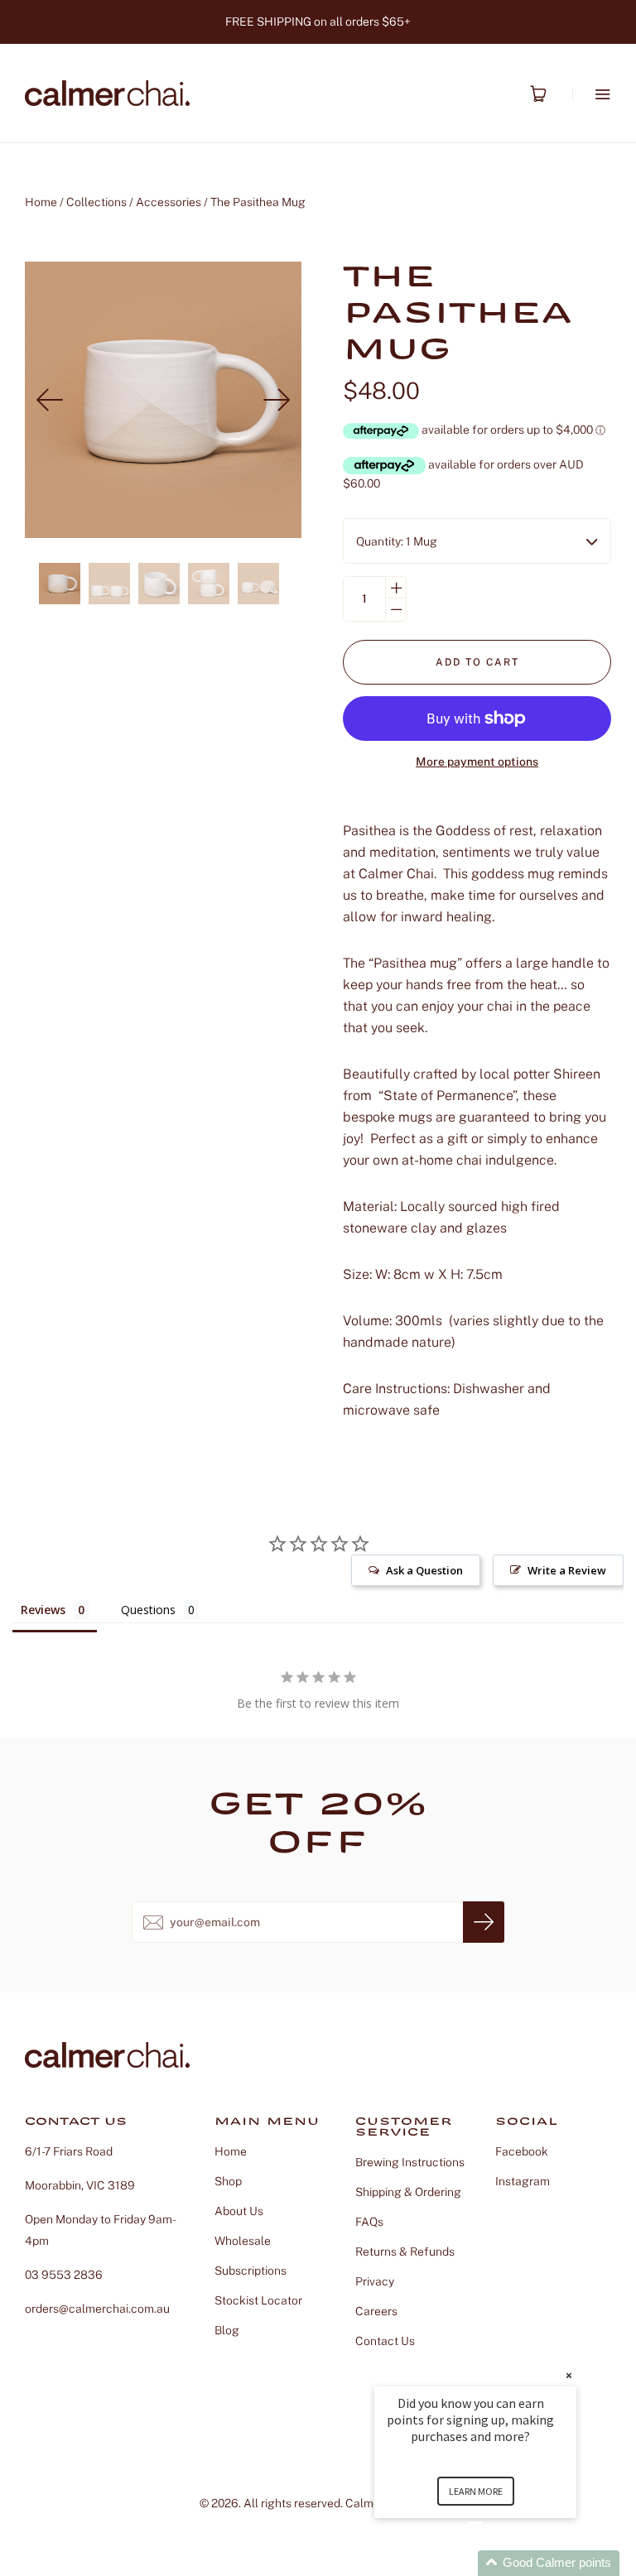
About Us (239, 2211)
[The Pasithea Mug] (60, 584)
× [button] (569, 2375)
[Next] (277, 400)
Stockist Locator (258, 2300)
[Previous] (50, 400)
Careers (376, 2311)
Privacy (375, 2281)
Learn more (476, 2491)
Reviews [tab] (43, 1610)
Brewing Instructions (410, 2162)
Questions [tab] (148, 1610)
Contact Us (385, 2341)
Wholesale (243, 2241)
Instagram (523, 2181)
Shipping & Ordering (408, 2192)
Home (41, 202)
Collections (96, 202)
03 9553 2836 (64, 2275)
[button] (495, 2563)
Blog (227, 2330)
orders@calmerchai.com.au (97, 2309)
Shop (228, 2181)
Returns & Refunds (405, 2252)
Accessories (169, 202)
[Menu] (592, 94)
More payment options (477, 762)
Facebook (522, 2151)
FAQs (369, 2222)
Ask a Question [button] (424, 1570)
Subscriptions (251, 2271)
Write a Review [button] (567, 1570)
